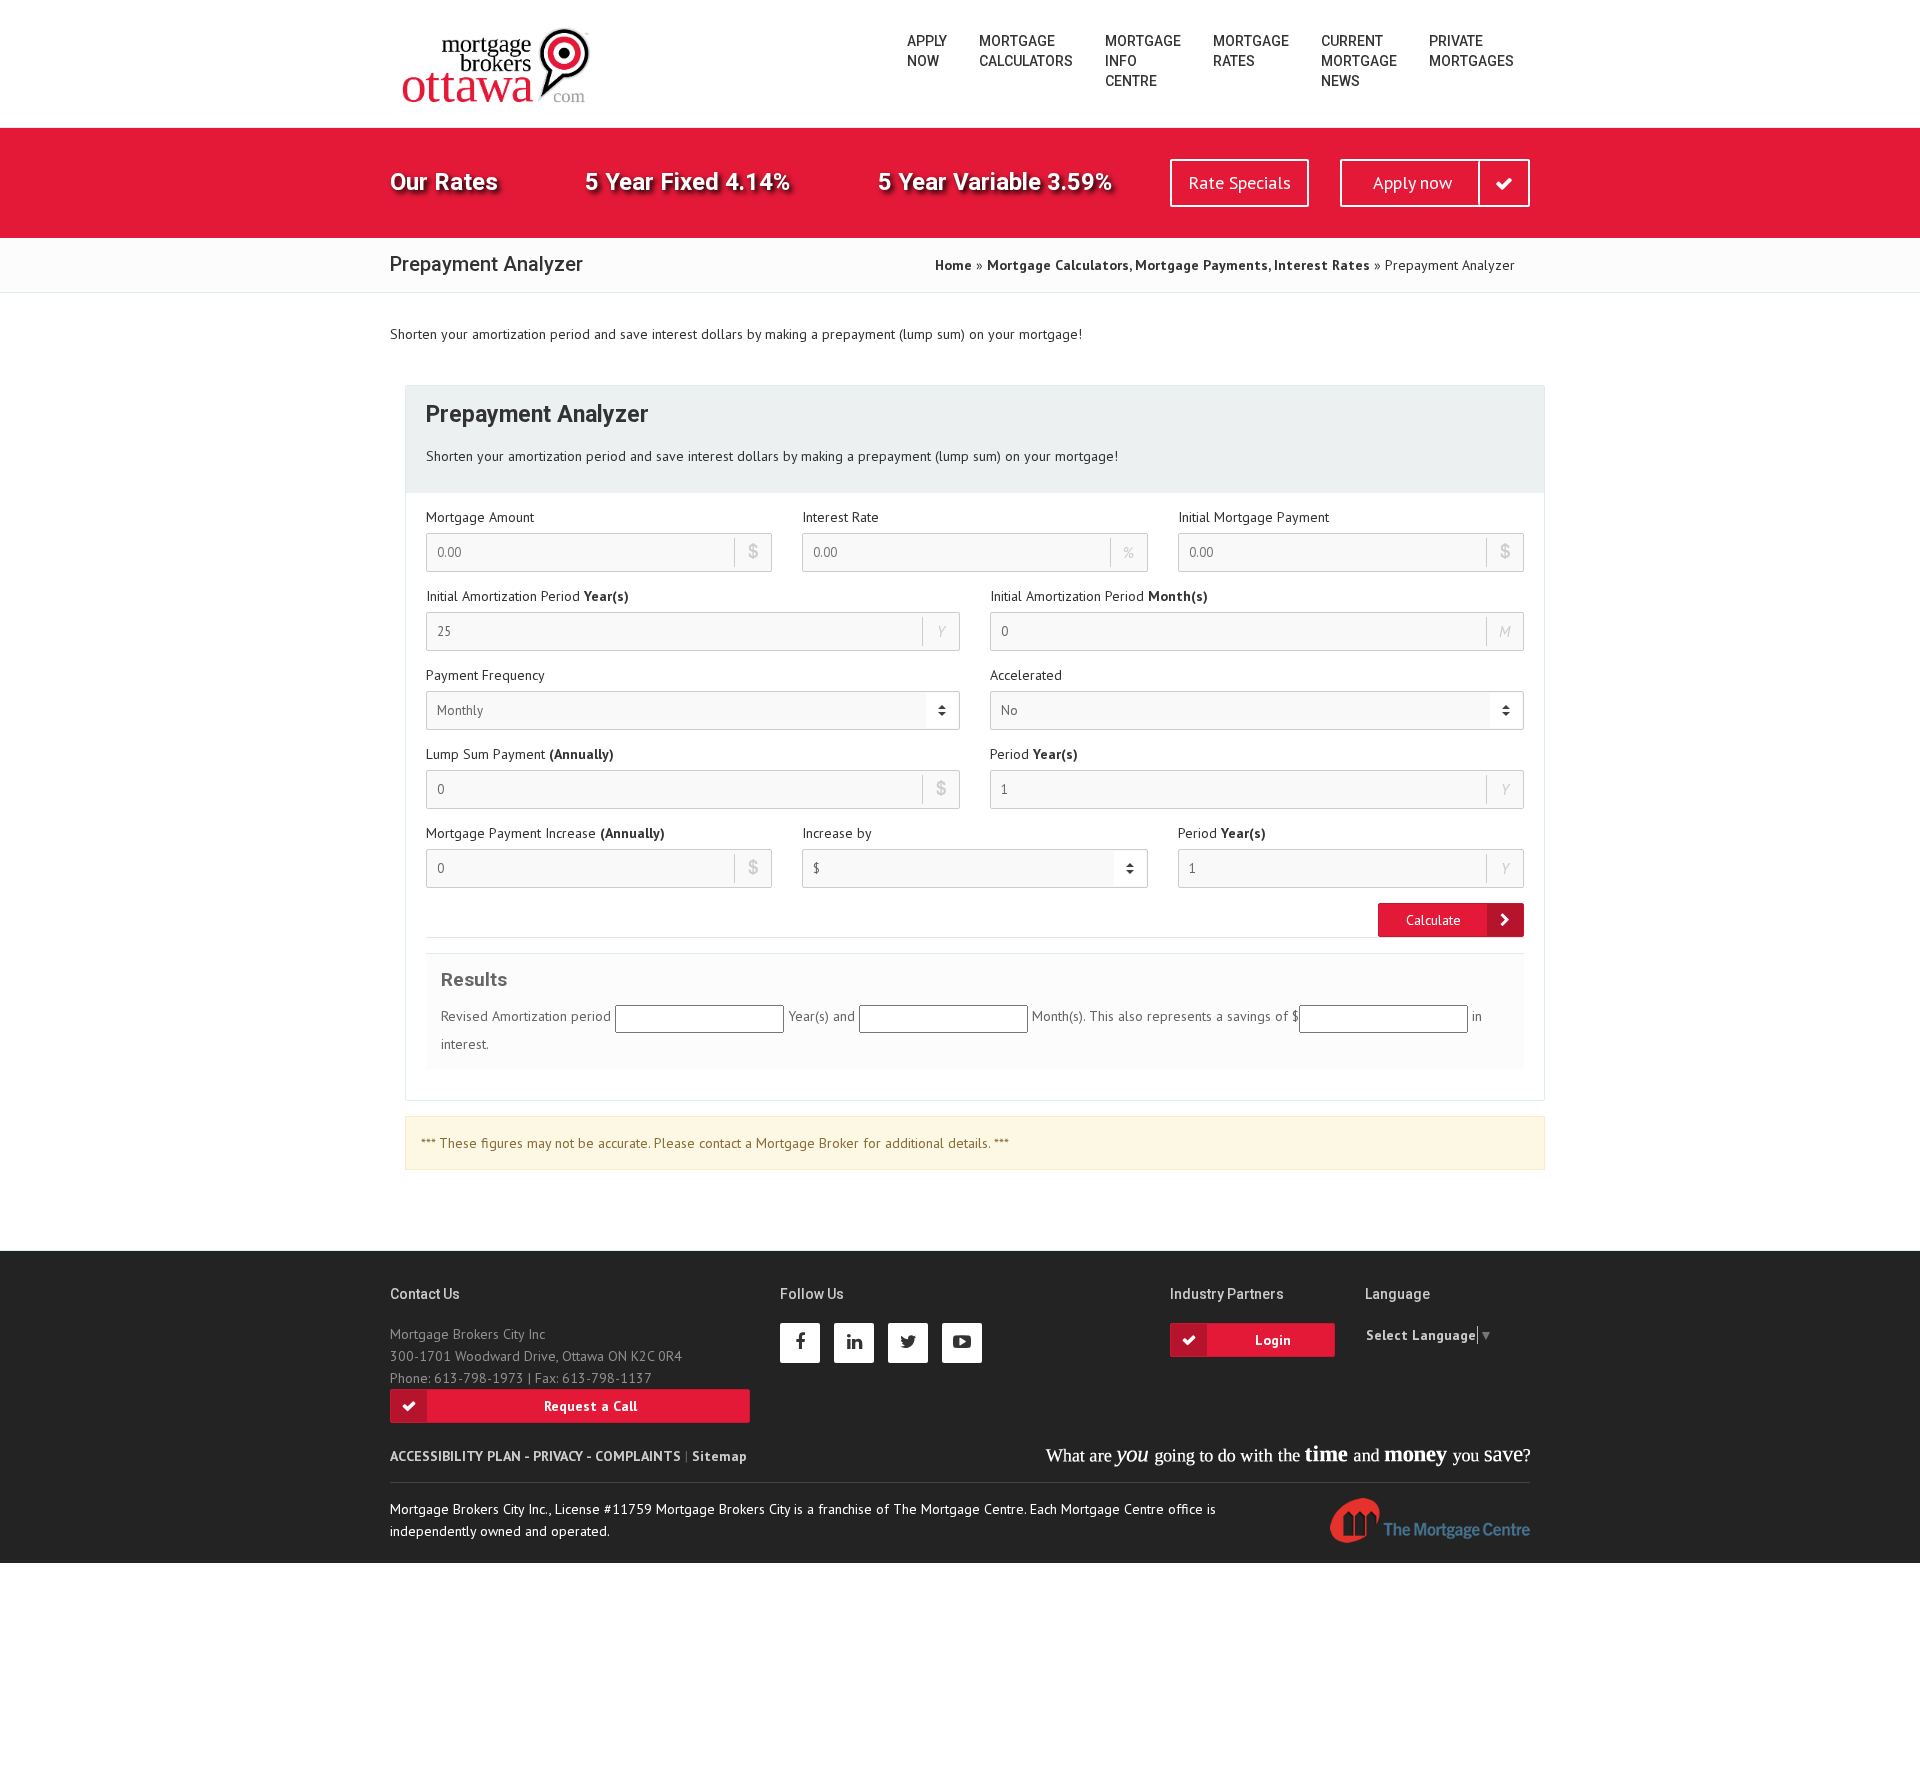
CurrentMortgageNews (1359, 61)
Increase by (837, 833)
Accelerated (1026, 675)
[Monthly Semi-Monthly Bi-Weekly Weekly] (693, 710)
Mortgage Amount (480, 517)
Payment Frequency (485, 675)
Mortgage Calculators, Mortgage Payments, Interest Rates (1178, 265)
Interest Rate (840, 517)
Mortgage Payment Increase (545, 833)
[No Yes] (1257, 710)
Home (953, 265)
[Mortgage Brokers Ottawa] (497, 66)
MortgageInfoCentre (1143, 61)
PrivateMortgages (1471, 51)
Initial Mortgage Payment (1253, 517)
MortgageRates (1251, 51)
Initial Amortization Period (527, 596)
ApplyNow (927, 51)
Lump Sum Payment (520, 754)
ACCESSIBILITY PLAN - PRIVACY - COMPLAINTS (535, 1456)
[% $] (975, 868)
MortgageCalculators (1026, 51)
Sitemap (719, 1456)
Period (1034, 754)
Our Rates (444, 182)
